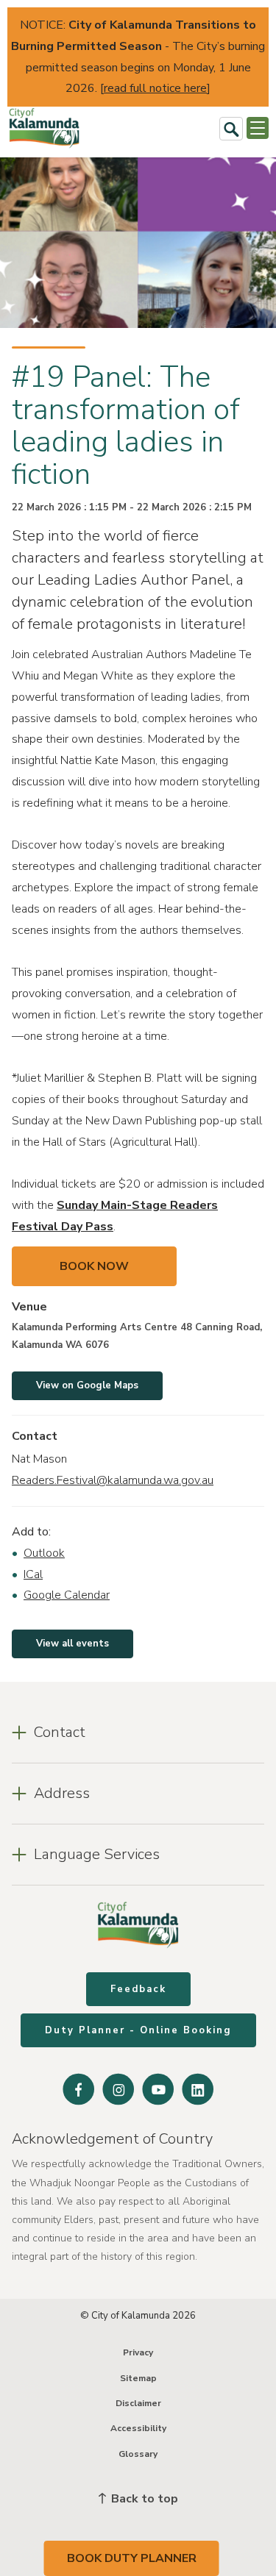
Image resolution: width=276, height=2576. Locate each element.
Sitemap (138, 2378)
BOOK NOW (94, 1266)
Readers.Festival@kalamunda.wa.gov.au (113, 1480)
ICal (33, 1574)
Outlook (44, 1553)
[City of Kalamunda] (44, 128)
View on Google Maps (87, 1385)
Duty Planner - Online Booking (138, 2030)
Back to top (143, 2499)
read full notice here (155, 88)
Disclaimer (138, 2403)
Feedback (138, 1989)
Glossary (138, 2454)
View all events (72, 1644)
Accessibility (138, 2428)
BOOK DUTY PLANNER (132, 2558)
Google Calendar (67, 1595)
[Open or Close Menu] (258, 128)
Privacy (138, 2352)
